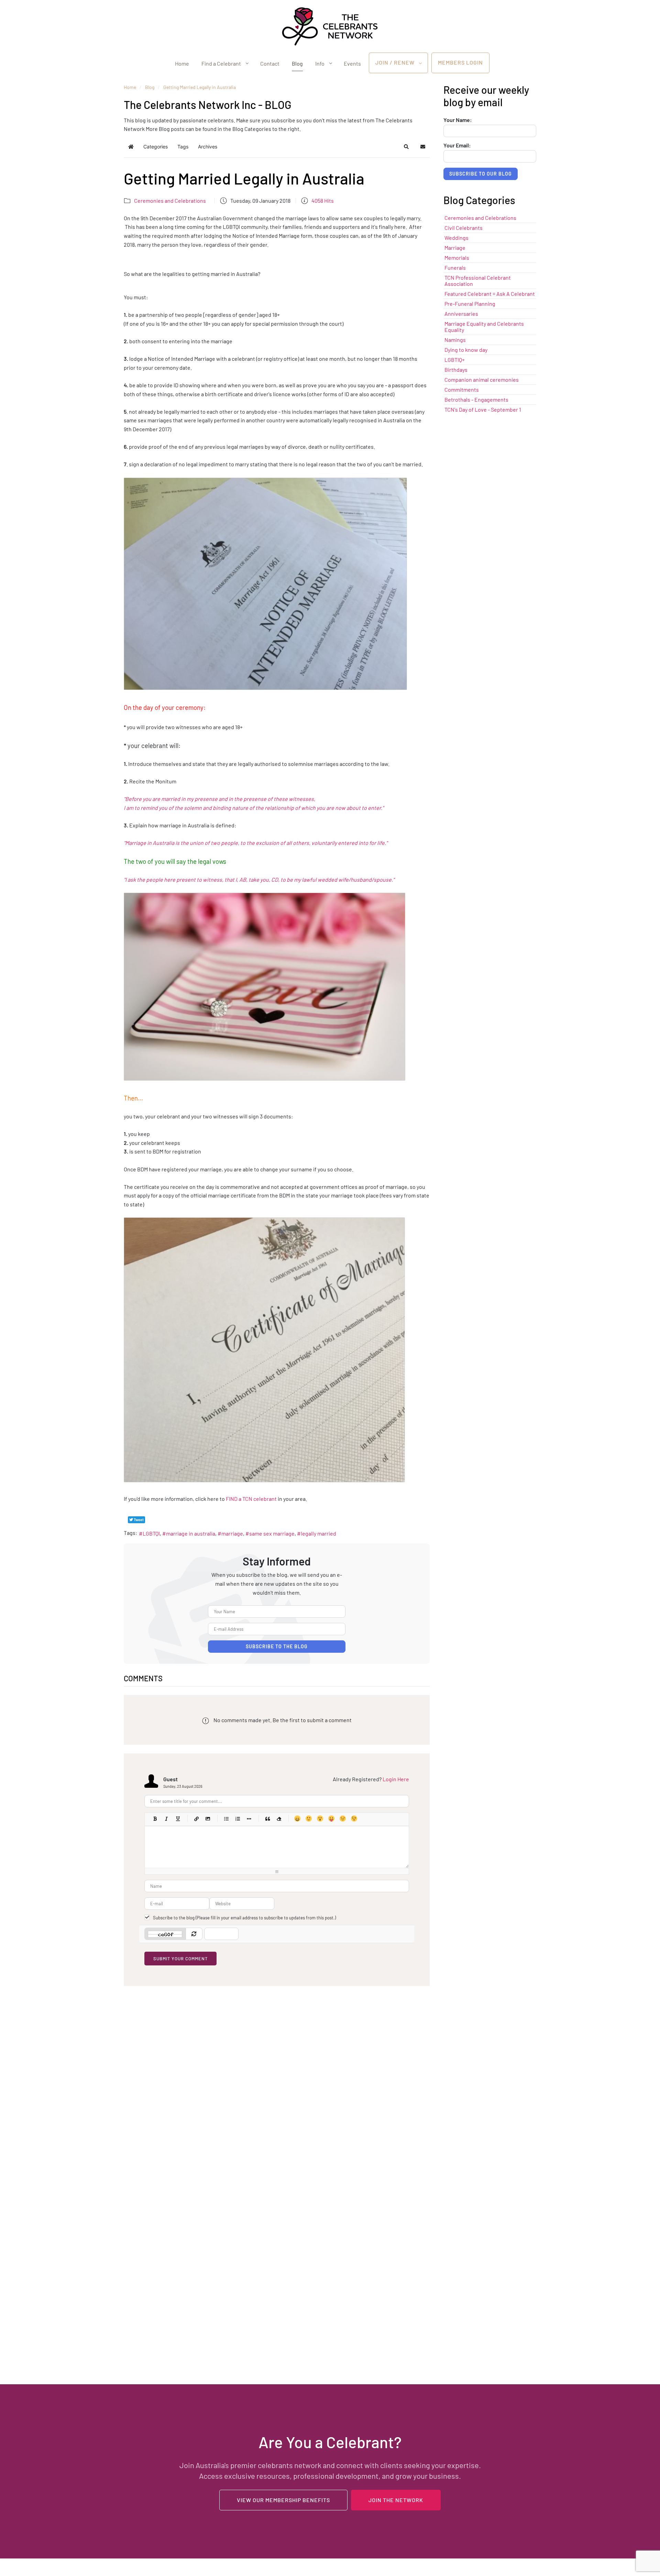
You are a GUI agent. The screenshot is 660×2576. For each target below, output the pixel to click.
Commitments (462, 389)
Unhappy (343, 1819)
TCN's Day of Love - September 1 (483, 409)
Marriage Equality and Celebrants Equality (484, 327)
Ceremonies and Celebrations (170, 200)
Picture (207, 1819)
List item (249, 1819)
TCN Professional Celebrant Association (478, 281)
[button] (406, 147)
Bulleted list (226, 1819)
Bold (155, 1819)
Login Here (396, 1779)
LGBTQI (151, 1533)
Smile (309, 1819)
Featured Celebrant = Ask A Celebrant (490, 294)
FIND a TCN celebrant (251, 1499)
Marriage (455, 248)
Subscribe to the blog (277, 1646)
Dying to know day (466, 350)
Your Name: (458, 120)
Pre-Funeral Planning (470, 304)
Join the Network (396, 2500)
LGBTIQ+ (455, 360)
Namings (455, 340)
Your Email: (457, 145)
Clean (279, 1819)
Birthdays (456, 370)
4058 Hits (323, 200)
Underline (178, 1819)
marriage (232, 1533)
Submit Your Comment (180, 1959)
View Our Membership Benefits (283, 2500)
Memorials (457, 258)
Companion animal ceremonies (482, 380)
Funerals (455, 267)
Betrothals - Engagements (476, 399)
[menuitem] (182, 63)
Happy (297, 1819)
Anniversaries (461, 314)
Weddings (456, 238)
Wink (354, 1819)
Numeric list (237, 1819)
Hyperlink (196, 1819)
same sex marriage (272, 1533)
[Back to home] (330, 26)
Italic (166, 1819)
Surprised (320, 1819)
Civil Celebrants (464, 228)
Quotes (267, 1819)
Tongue (331, 1819)
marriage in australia (191, 1533)
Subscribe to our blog (481, 174)
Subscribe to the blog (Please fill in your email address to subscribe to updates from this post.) (244, 1918)
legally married (318, 1533)
